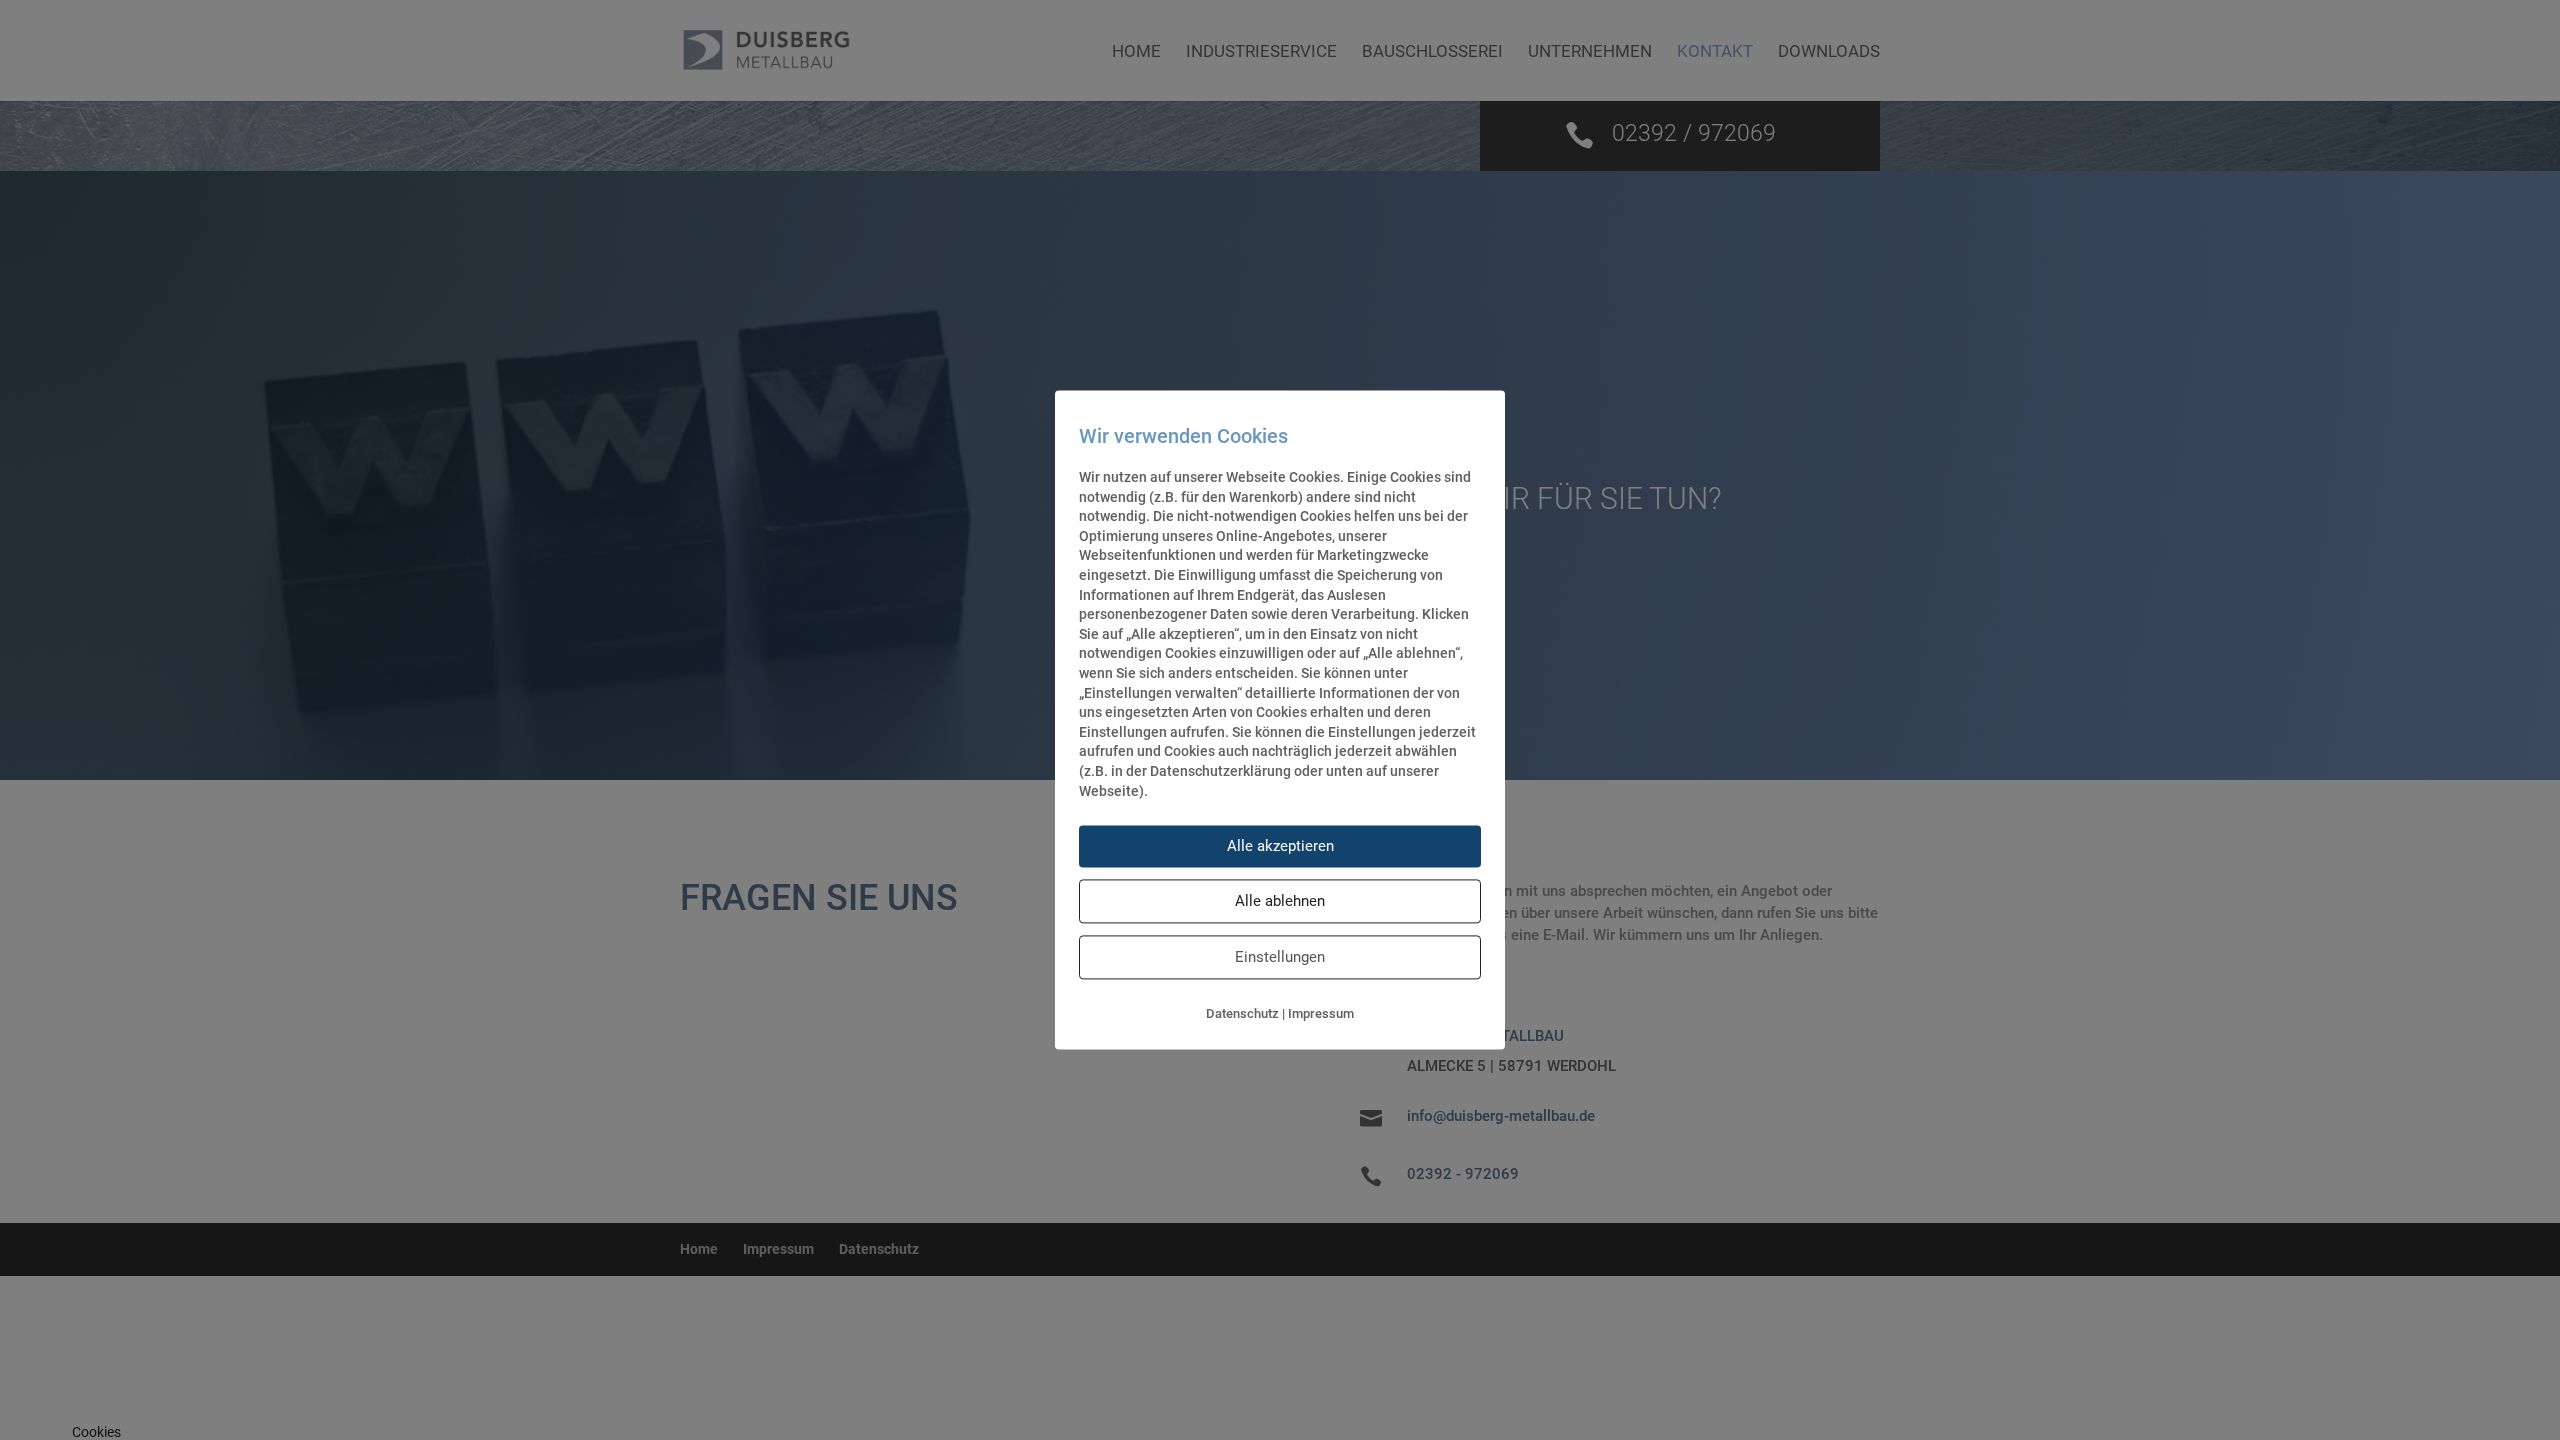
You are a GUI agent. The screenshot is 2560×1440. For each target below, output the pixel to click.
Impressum (1321, 1014)
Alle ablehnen (1280, 902)
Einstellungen (1280, 958)
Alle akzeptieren (1280, 847)
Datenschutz (1242, 1014)
